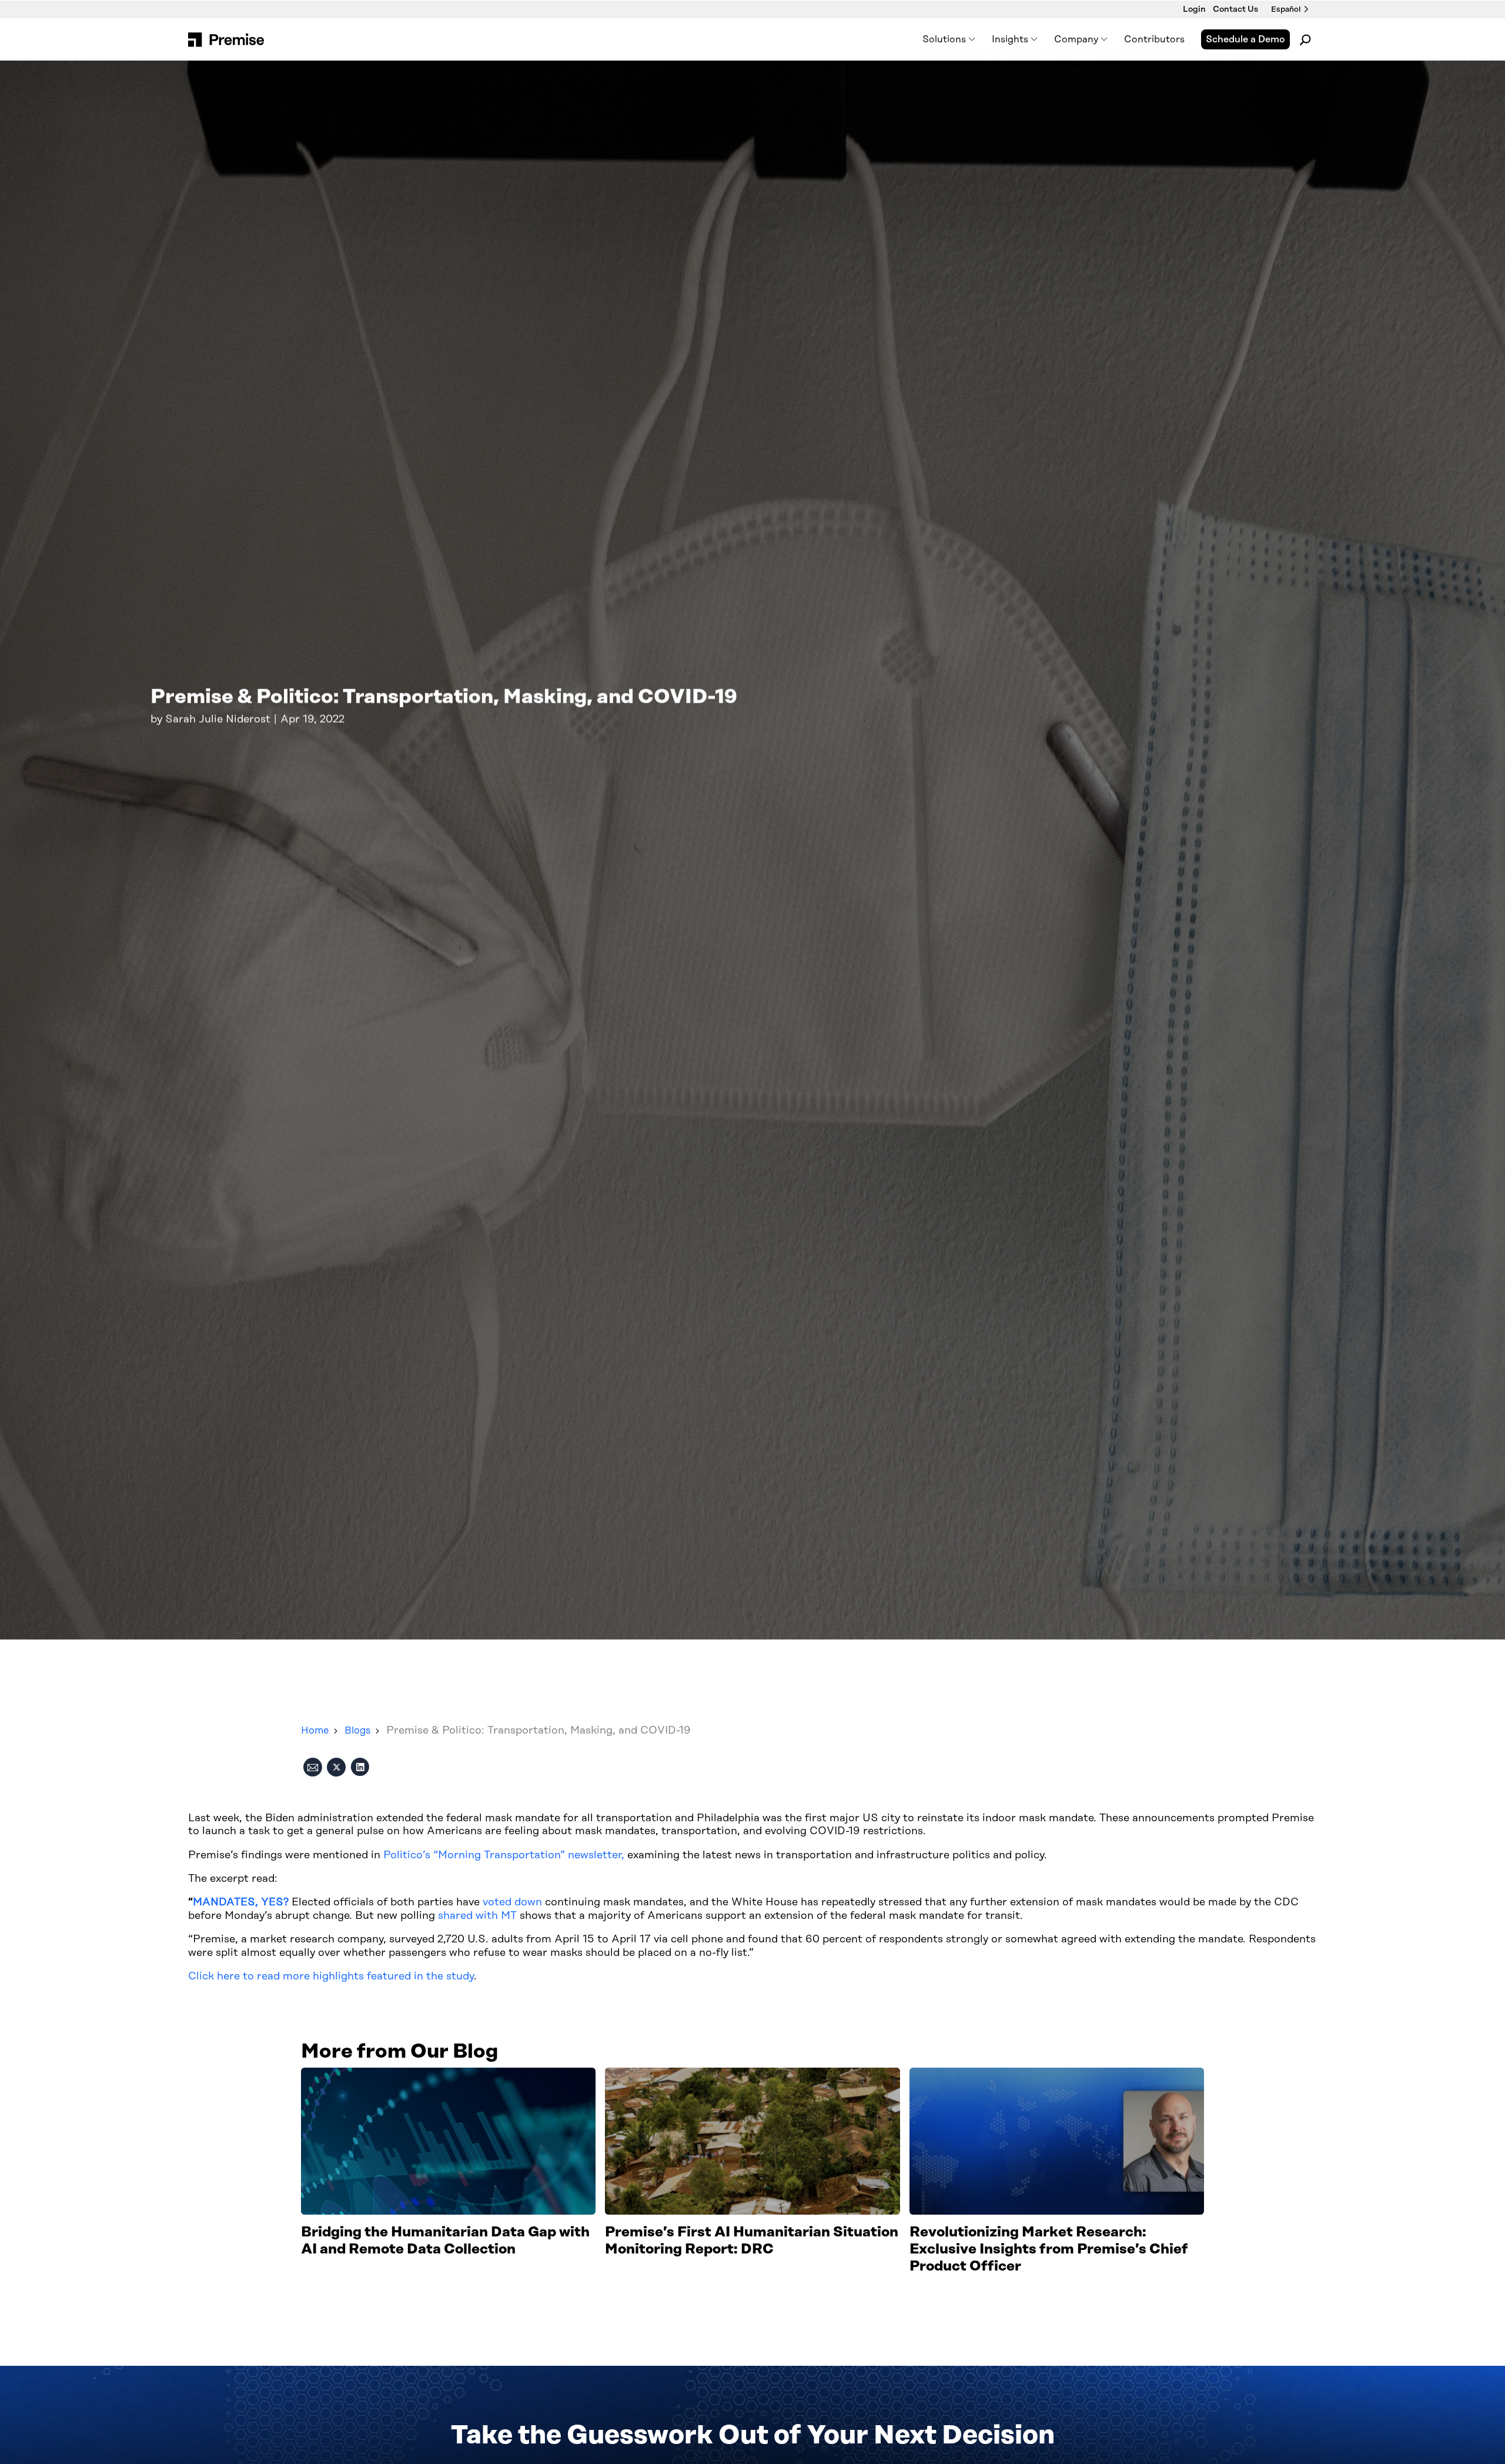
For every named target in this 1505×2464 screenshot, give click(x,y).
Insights (1010, 39)
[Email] (313, 1769)
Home (315, 1731)
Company (1076, 39)
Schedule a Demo (1245, 39)
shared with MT (477, 1916)
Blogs (357, 1731)
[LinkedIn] (360, 1769)
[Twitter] (336, 1769)
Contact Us (1235, 9)
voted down (512, 1902)
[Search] (1305, 39)
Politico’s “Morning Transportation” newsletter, (504, 1855)
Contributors (1154, 39)
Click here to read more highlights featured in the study (331, 1976)
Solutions (944, 39)
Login (1194, 9)
